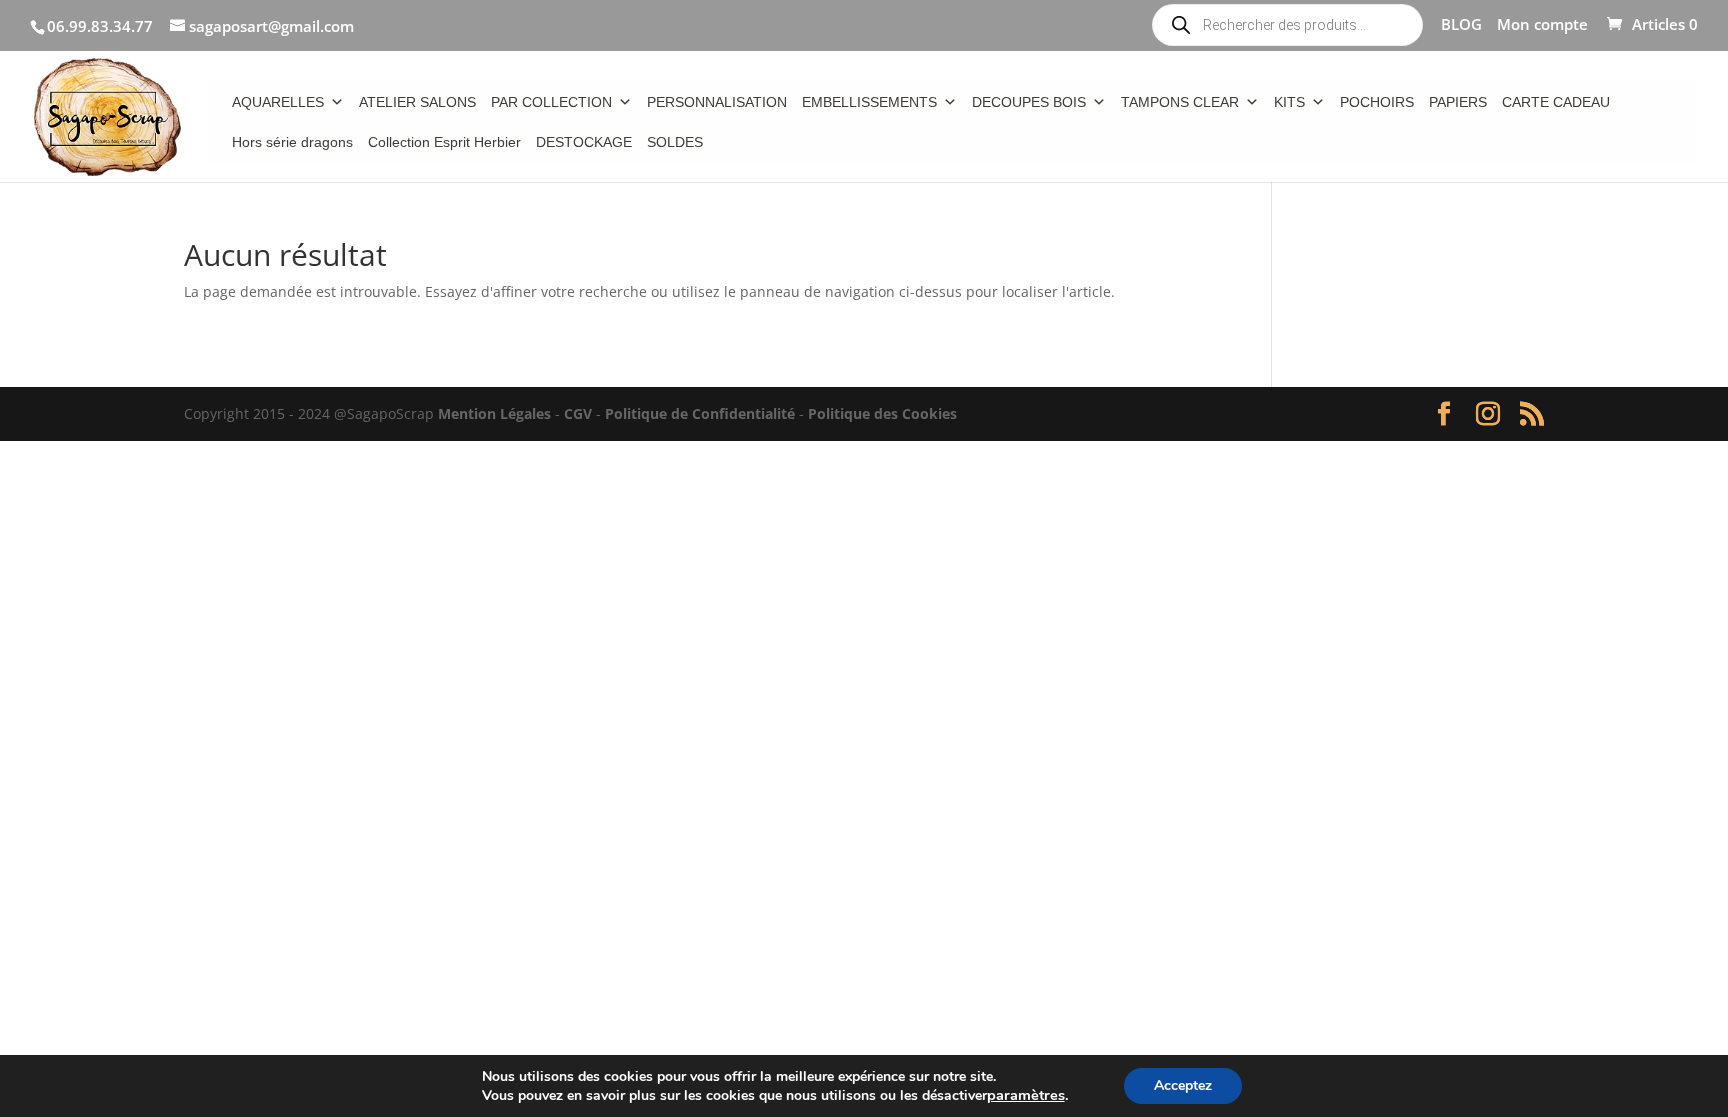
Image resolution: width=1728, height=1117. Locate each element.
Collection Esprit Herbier (444, 142)
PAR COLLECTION (551, 102)
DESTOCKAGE (584, 142)
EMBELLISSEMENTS (869, 102)
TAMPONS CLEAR (1180, 102)
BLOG (1461, 25)
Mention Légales (494, 413)
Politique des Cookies (882, 413)
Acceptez (1183, 1085)
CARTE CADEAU (1556, 102)
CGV (578, 413)
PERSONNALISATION (717, 102)
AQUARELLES (278, 102)
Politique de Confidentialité (700, 413)
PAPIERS (1458, 102)
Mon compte (1542, 25)
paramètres (1026, 1095)
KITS (1289, 102)
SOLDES (675, 142)
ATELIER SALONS (417, 102)
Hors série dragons (292, 142)
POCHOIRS (1377, 102)
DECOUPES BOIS (1029, 102)
